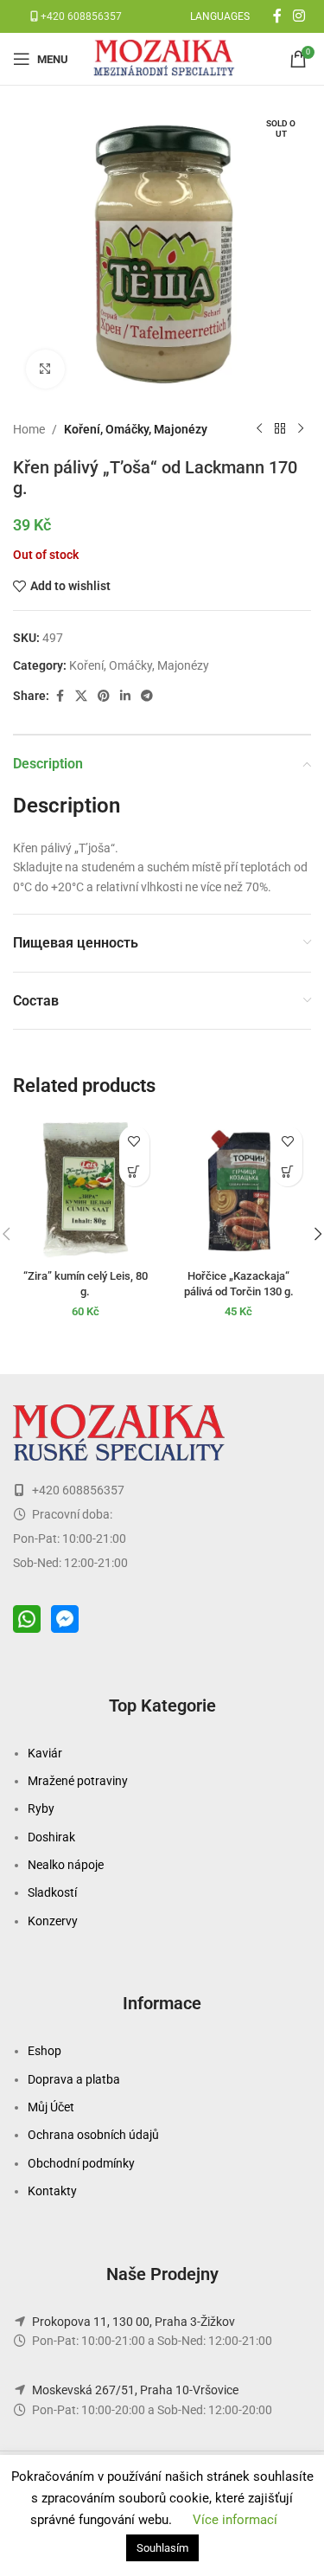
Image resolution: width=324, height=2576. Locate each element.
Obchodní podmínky (81, 2163)
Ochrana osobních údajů (93, 2135)
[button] (134, 1171)
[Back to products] (280, 429)
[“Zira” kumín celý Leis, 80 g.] (86, 1190)
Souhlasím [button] (162, 2548)
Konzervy (53, 1921)
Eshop (44, 2051)
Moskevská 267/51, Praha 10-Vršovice (135, 2390)
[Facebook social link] (277, 16)
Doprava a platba (74, 2079)
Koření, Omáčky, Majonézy (136, 429)
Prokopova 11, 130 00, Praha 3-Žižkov (133, 2322)
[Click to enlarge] (45, 369)
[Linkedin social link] (125, 696)
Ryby (41, 1808)
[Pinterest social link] (104, 696)
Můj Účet (51, 2107)
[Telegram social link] (147, 696)
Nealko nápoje (66, 1865)
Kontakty (52, 2191)
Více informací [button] (235, 2520)
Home (29, 429)
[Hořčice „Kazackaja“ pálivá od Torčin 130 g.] (239, 1190)
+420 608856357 (80, 16)
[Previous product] (259, 429)
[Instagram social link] (299, 16)
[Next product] (301, 429)
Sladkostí (52, 1892)
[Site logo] (166, 58)
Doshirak (51, 1837)
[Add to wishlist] (134, 1141)
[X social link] (81, 696)
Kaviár (45, 1753)
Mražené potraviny (78, 1781)
